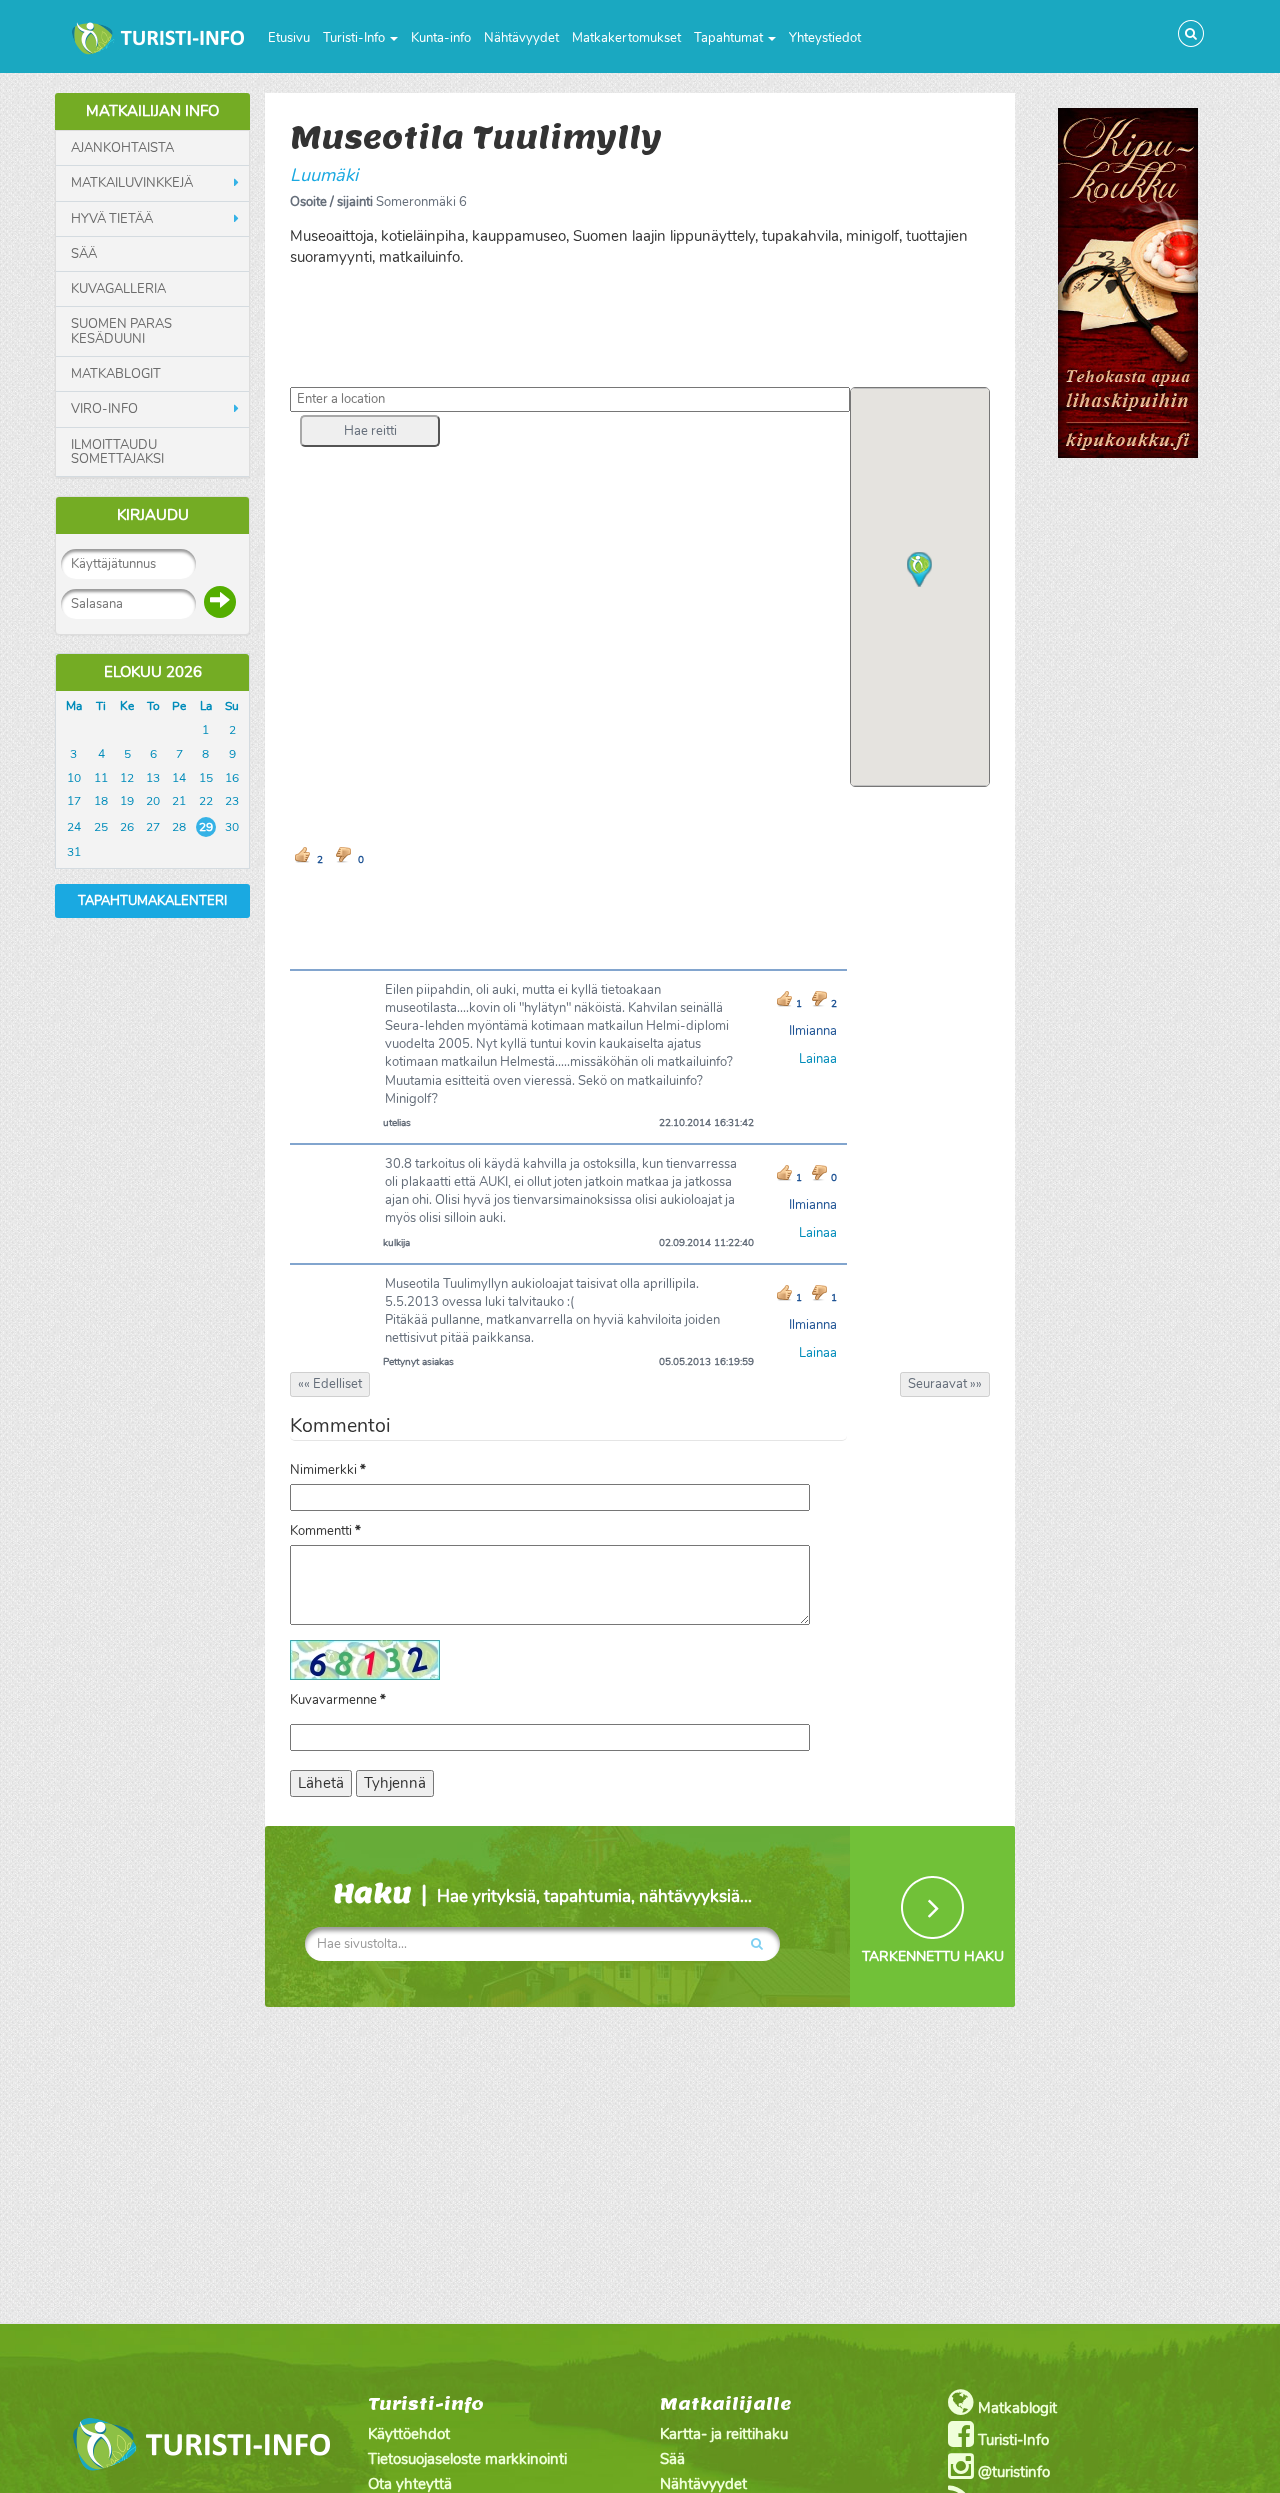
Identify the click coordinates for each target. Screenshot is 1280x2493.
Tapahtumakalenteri (152, 901)
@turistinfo (1012, 2472)
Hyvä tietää (112, 219)
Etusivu (289, 38)
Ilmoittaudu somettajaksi (117, 452)
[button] (370, 431)
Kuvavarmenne (338, 1700)
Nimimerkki (328, 1470)
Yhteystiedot (825, 38)
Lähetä (321, 1783)
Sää (84, 254)
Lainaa (818, 1059)
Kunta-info (441, 38)
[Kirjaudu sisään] (220, 602)
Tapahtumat (730, 38)
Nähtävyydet (521, 38)
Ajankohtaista (122, 148)
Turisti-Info (355, 38)
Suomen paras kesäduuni (121, 331)
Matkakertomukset (626, 38)
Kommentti (325, 1531)
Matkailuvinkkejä (132, 183)
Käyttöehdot (409, 2434)
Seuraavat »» (945, 1384)
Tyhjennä (395, 1783)
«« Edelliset (330, 1384)
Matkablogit (116, 374)
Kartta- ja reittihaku (724, 2434)
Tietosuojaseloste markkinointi (467, 2459)
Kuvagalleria (118, 289)
